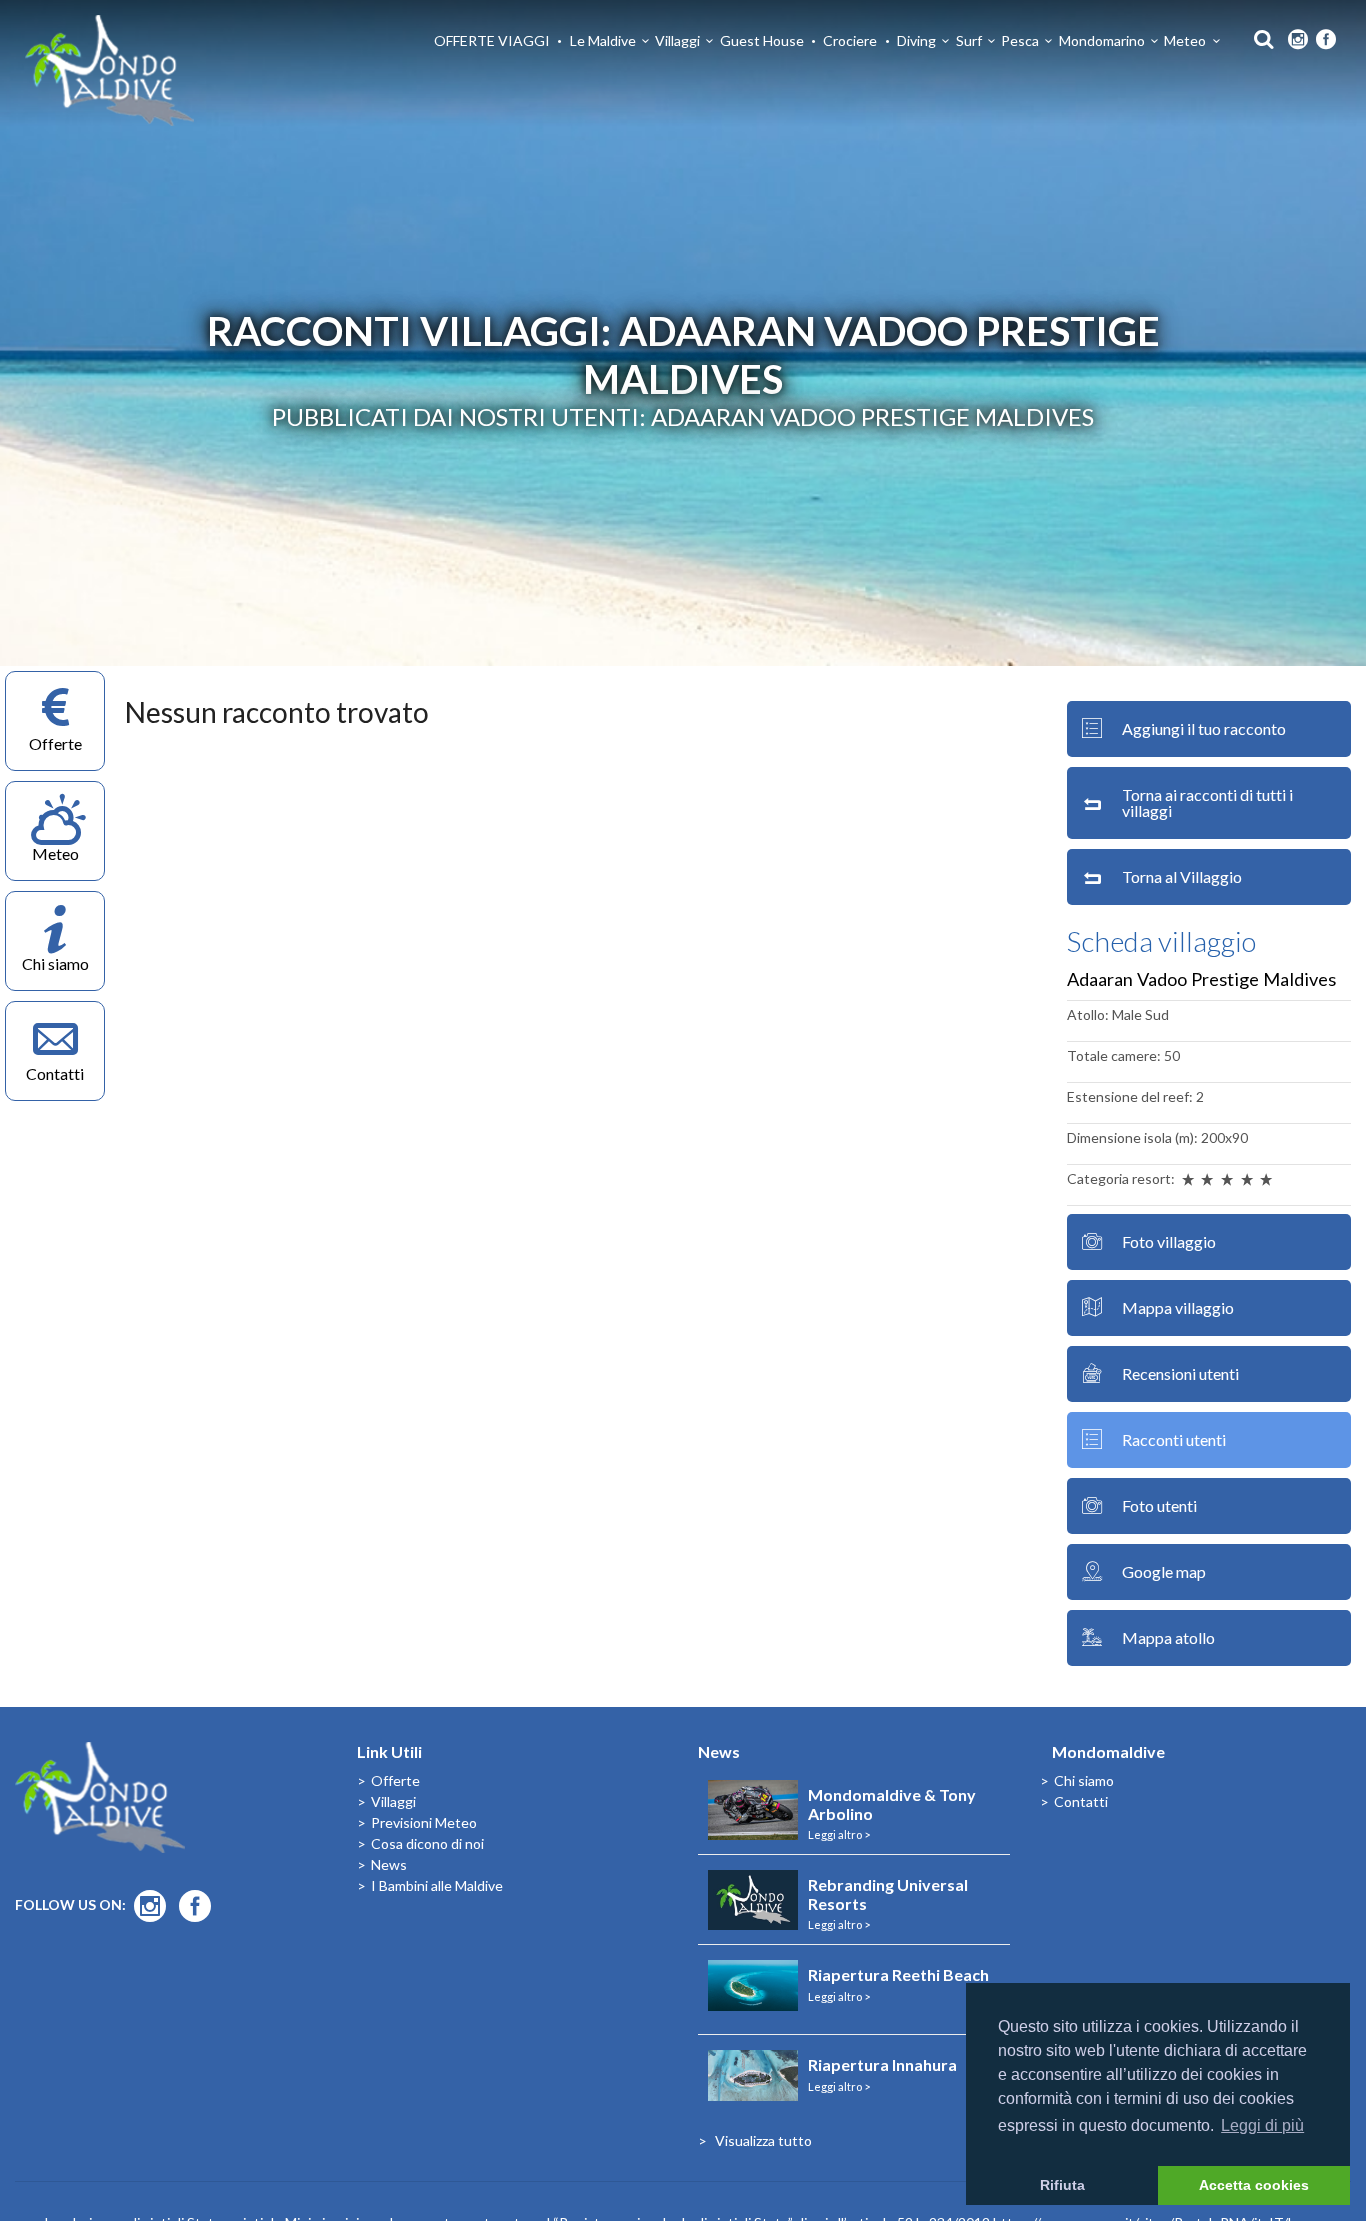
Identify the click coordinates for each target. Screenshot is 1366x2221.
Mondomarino (1102, 40)
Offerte (395, 1780)
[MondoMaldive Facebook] (1326, 40)
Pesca (1020, 40)
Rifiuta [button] (1062, 2185)
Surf (969, 40)
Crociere (850, 40)
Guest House (762, 40)
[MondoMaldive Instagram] (1298, 40)
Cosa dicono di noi (427, 1843)
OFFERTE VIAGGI (492, 40)
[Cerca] (1258, 37)
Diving (916, 40)
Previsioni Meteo (424, 1822)
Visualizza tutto (763, 2140)
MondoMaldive (110, 70)
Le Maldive (603, 40)
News (389, 1864)
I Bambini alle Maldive (437, 1885)
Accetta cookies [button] (1254, 2185)
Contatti (1081, 1801)
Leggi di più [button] (1262, 2125)
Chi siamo (1084, 1780)
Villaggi (677, 40)
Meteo (1185, 40)
